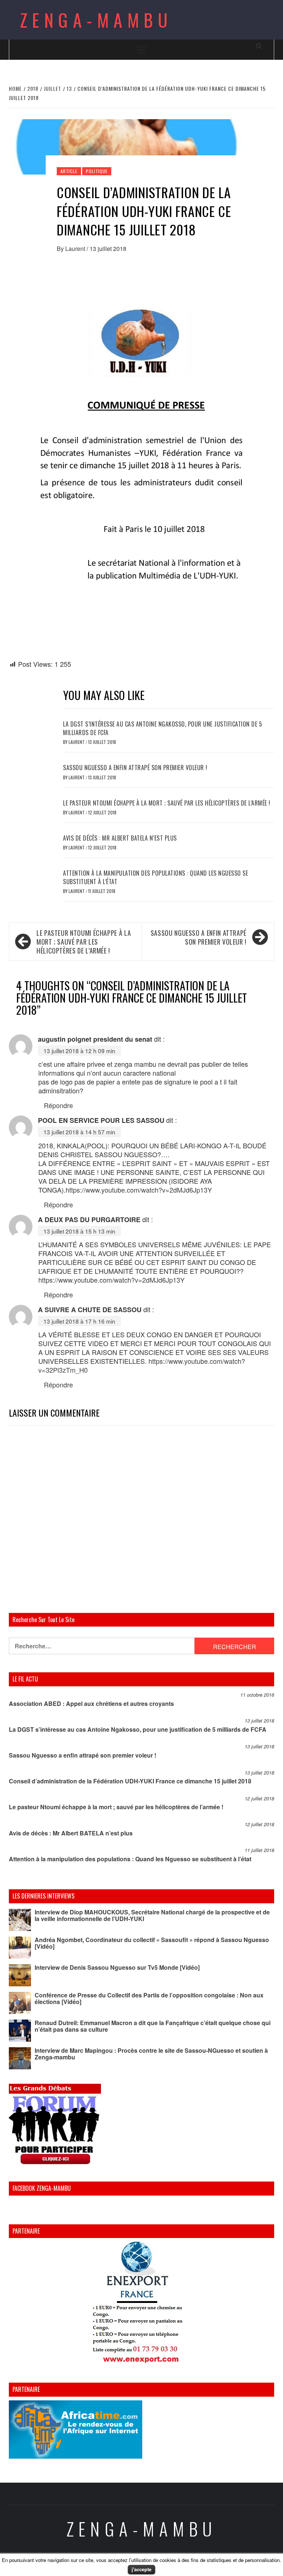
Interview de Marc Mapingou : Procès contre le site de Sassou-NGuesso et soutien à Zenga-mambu (151, 2054)
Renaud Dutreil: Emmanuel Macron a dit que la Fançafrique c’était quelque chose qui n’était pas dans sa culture (153, 2026)
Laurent (76, 249)
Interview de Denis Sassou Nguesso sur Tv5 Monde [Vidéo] (117, 1967)
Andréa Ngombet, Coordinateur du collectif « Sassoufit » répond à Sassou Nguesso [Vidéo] (152, 1943)
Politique (97, 171)
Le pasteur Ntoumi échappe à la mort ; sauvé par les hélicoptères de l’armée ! (167, 803)
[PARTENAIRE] (141, 2304)
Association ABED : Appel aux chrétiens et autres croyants (91, 1703)
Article (69, 171)
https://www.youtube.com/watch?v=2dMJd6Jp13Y (139, 1190)
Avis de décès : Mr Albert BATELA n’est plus (120, 838)
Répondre (58, 1105)
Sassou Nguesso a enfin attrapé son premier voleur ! (135, 768)
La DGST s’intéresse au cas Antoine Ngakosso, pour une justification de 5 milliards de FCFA (163, 728)
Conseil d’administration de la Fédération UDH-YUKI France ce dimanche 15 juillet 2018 (130, 1781)
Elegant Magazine (176, 2564)
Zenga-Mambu (96, 20)
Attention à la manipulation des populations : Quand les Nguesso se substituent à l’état (156, 877)
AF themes (223, 2564)
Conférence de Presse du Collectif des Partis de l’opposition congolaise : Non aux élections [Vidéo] (149, 1998)
